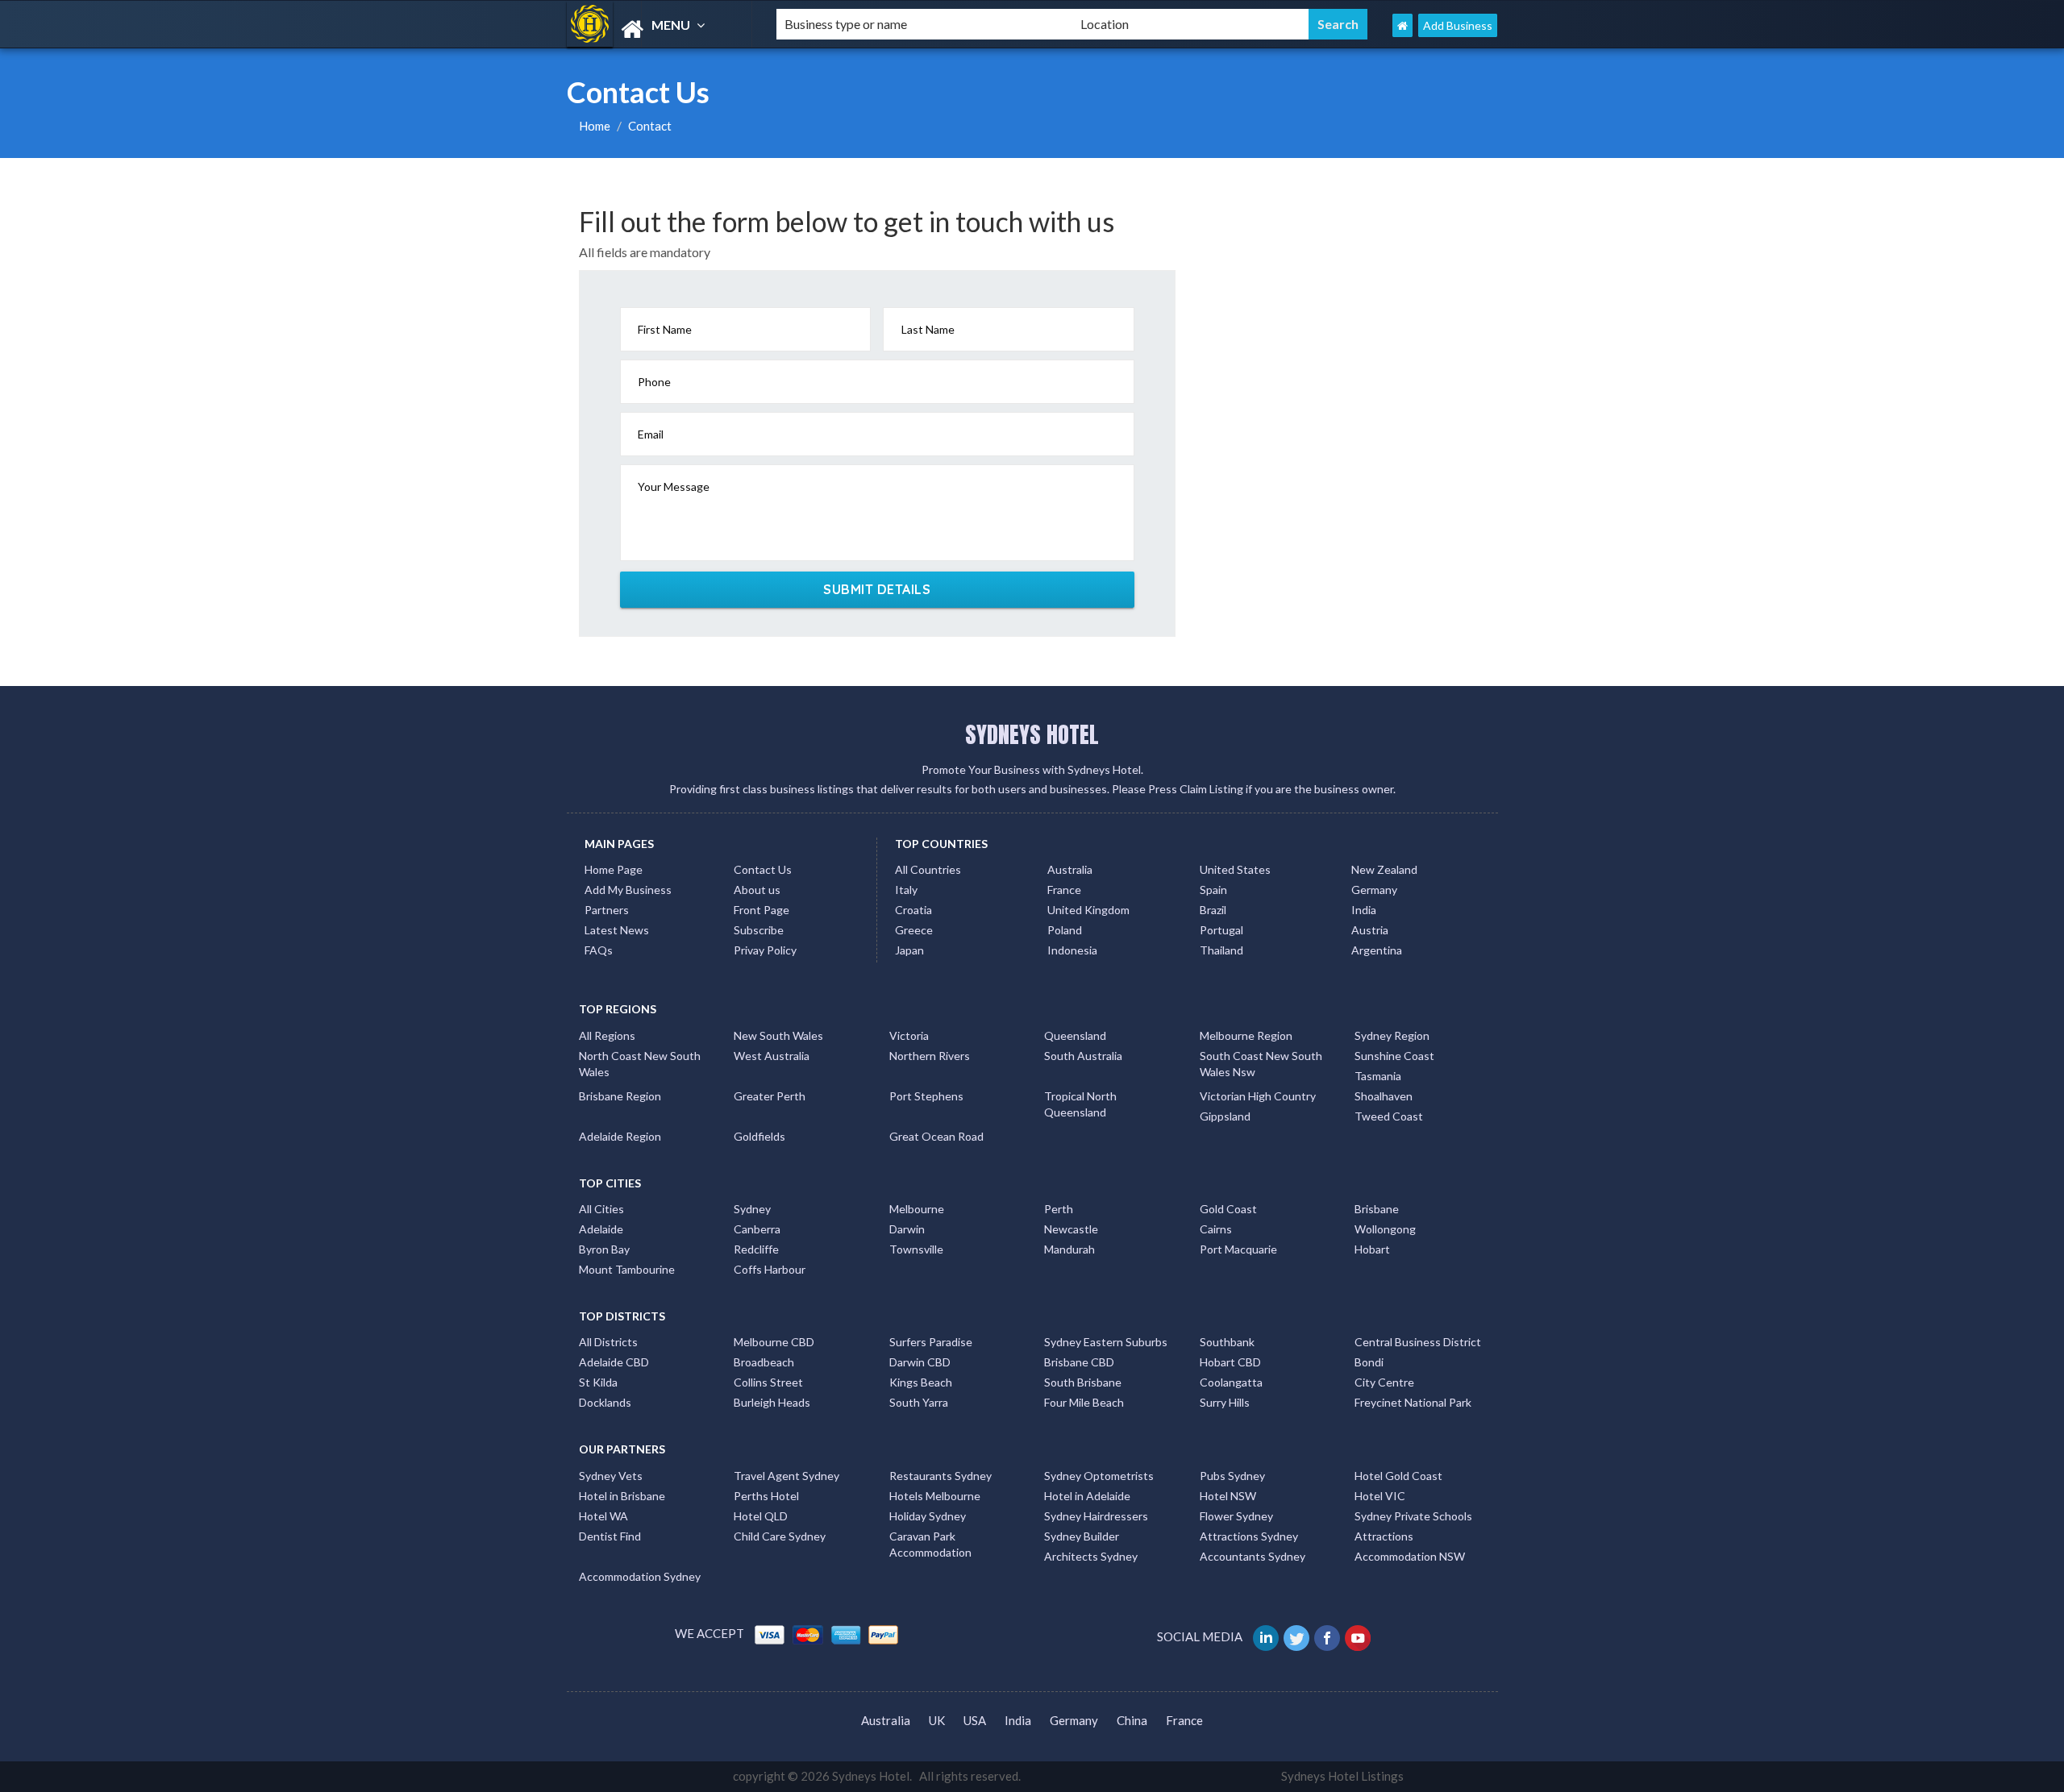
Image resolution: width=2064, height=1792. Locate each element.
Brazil (1213, 910)
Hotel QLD (761, 1516)
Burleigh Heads (772, 1402)
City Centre (1384, 1382)
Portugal (1221, 930)
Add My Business (628, 890)
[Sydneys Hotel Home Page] (1402, 25)
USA (975, 1720)
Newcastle (1071, 1229)
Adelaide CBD (614, 1362)
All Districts (608, 1342)
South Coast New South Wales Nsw (1261, 1064)
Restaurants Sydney (940, 1476)
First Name (665, 329)
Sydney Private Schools (1413, 1516)
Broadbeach (764, 1362)
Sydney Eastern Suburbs (1106, 1342)
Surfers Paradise (931, 1342)
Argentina (1377, 950)
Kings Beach (921, 1382)
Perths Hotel (766, 1496)
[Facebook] (1328, 1636)
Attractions (1384, 1536)
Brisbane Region (620, 1096)
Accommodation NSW (1410, 1556)
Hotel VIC (1380, 1496)
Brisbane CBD (1079, 1362)
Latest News (617, 930)
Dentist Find (610, 1536)
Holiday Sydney (928, 1516)
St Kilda (598, 1382)
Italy (906, 890)
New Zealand (1384, 869)
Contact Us (763, 869)
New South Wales (778, 1035)
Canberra (757, 1229)
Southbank (1227, 1342)
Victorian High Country (1258, 1096)
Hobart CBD (1230, 1362)
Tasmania (1378, 1076)
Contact (650, 126)
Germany (1374, 890)
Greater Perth (770, 1096)
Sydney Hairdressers (1096, 1516)
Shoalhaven (1384, 1096)
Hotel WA (603, 1516)
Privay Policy (765, 950)
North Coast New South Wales (640, 1064)
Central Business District (1418, 1342)
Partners (607, 910)
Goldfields (759, 1136)
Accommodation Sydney (640, 1576)
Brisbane (1377, 1209)
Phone (654, 382)
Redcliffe (756, 1249)
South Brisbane (1083, 1382)
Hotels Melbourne (935, 1496)
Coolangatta (1231, 1382)
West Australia (772, 1056)
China (1132, 1720)
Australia (1070, 869)
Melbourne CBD (774, 1342)
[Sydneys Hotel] (658, 29)
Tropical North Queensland (1080, 1104)
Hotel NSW (1228, 1496)
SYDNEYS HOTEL (1032, 734)
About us (757, 890)
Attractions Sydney (1249, 1536)
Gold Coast (1228, 1209)
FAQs (599, 950)
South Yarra (919, 1402)
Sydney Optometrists (1099, 1476)
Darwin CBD (920, 1362)
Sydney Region (1392, 1035)
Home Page (614, 869)
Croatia (913, 910)
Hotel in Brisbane (622, 1496)
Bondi (1369, 1362)
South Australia (1083, 1056)
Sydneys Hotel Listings (1342, 1776)
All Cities (601, 1209)
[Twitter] (1298, 1636)
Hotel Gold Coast (1398, 1476)
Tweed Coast (1389, 1116)
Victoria (909, 1035)
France (1064, 890)
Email (651, 434)
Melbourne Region (1246, 1035)
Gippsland (1225, 1116)
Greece (914, 930)
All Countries (928, 869)
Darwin (907, 1229)
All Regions (607, 1035)
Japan (909, 950)
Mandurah (1069, 1249)
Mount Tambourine (627, 1269)
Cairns (1216, 1229)
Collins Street (768, 1382)
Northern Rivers (930, 1056)
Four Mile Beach (1084, 1402)
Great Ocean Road (936, 1136)
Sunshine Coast (1394, 1056)
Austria (1370, 930)
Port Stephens (926, 1096)
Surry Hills (1225, 1402)
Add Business (1458, 25)
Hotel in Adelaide (1087, 1496)
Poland (1065, 930)
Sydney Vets (611, 1476)
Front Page (762, 910)
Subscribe (759, 930)
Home (595, 126)
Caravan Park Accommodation (930, 1544)
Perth (1059, 1209)
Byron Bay (604, 1249)
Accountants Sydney (1253, 1556)
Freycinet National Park (1413, 1402)
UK (937, 1720)
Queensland (1075, 1035)
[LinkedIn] (1267, 1636)
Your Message (674, 486)
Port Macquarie (1238, 1249)
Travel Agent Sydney (786, 1476)
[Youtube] (1359, 1636)
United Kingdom (1088, 910)
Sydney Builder (1082, 1536)
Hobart (1372, 1249)
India (1364, 910)
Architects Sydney (1091, 1556)
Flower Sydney (1236, 1516)
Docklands (605, 1402)
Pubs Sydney (1232, 1476)
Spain (1213, 890)
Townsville (916, 1249)
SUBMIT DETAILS (877, 589)
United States (1235, 869)
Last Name (928, 329)
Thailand (1221, 950)
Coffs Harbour (770, 1269)
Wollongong (1385, 1229)
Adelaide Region (620, 1136)
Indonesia (1072, 950)
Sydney (752, 1209)
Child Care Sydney (780, 1536)
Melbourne (917, 1209)
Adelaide (601, 1229)
